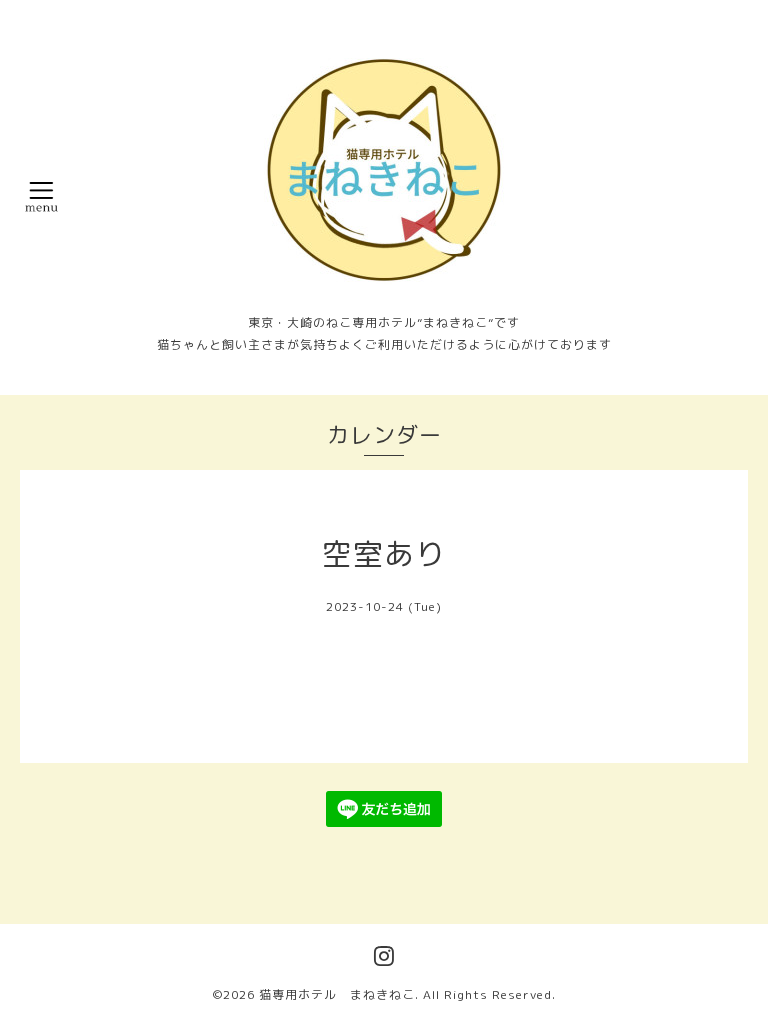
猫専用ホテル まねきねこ (337, 994)
